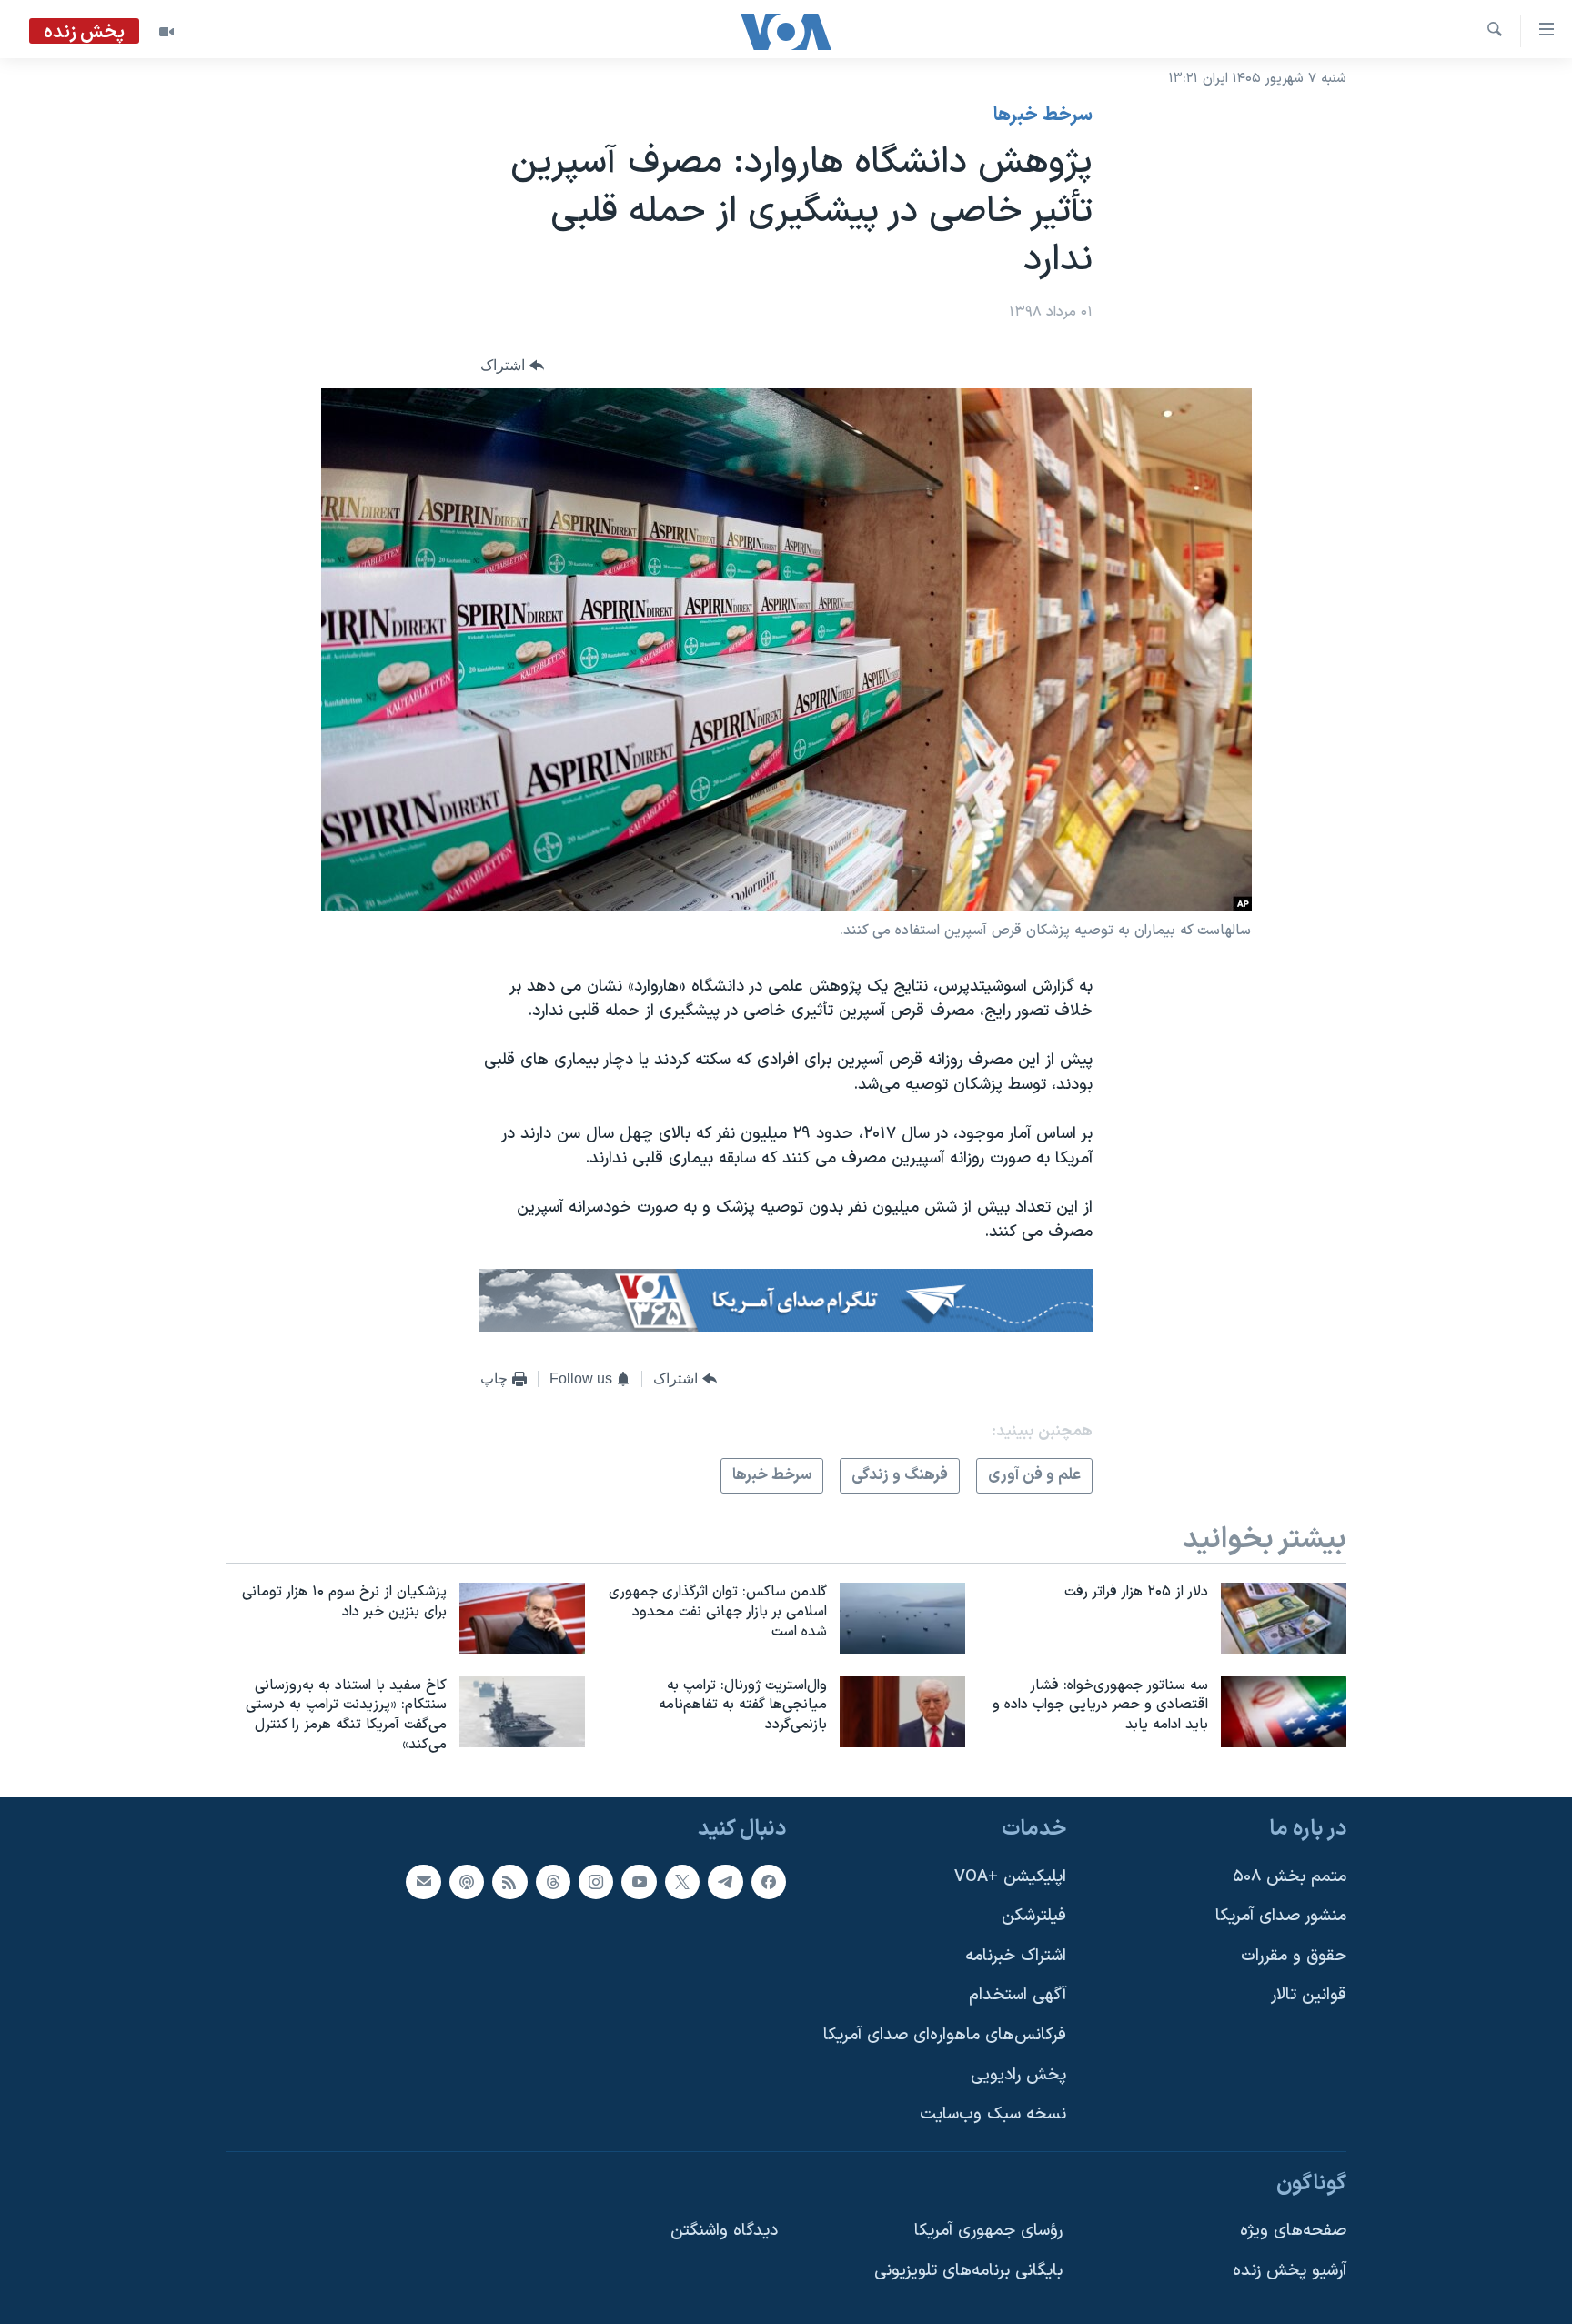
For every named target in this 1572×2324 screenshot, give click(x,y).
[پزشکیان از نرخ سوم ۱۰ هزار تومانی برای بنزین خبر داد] (522, 1618)
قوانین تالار (1309, 1995)
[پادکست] (467, 1881)
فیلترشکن (1034, 1916)
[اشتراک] (423, 1881)
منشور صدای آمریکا (1281, 1916)
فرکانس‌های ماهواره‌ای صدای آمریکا (945, 2035)
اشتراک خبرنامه (1016, 1956)
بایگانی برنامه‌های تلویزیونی (968, 2271)
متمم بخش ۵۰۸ (1290, 1876)
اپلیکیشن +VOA (1010, 1876)
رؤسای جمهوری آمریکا (988, 2231)
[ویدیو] (166, 32)
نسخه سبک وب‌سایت (993, 2114)
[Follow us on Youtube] (639, 1881)
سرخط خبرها (1043, 116)
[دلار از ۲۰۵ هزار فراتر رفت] (1284, 1618)
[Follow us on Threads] (553, 1881)
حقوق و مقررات (1294, 1956)
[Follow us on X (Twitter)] (682, 1881)
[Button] (512, 365)
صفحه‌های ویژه (1293, 2231)
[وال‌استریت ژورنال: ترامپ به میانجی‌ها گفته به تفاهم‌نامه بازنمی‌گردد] (902, 1712)
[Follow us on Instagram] (596, 1881)
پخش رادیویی (1018, 2075)
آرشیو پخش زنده (1290, 2271)
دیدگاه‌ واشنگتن (724, 2231)
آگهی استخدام (1018, 1995)
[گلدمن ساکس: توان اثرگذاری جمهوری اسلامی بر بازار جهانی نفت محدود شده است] (902, 1618)
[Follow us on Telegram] (725, 1881)
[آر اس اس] (509, 1881)
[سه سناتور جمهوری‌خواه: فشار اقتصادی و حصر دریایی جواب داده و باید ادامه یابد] (1284, 1712)
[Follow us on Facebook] (769, 1881)
